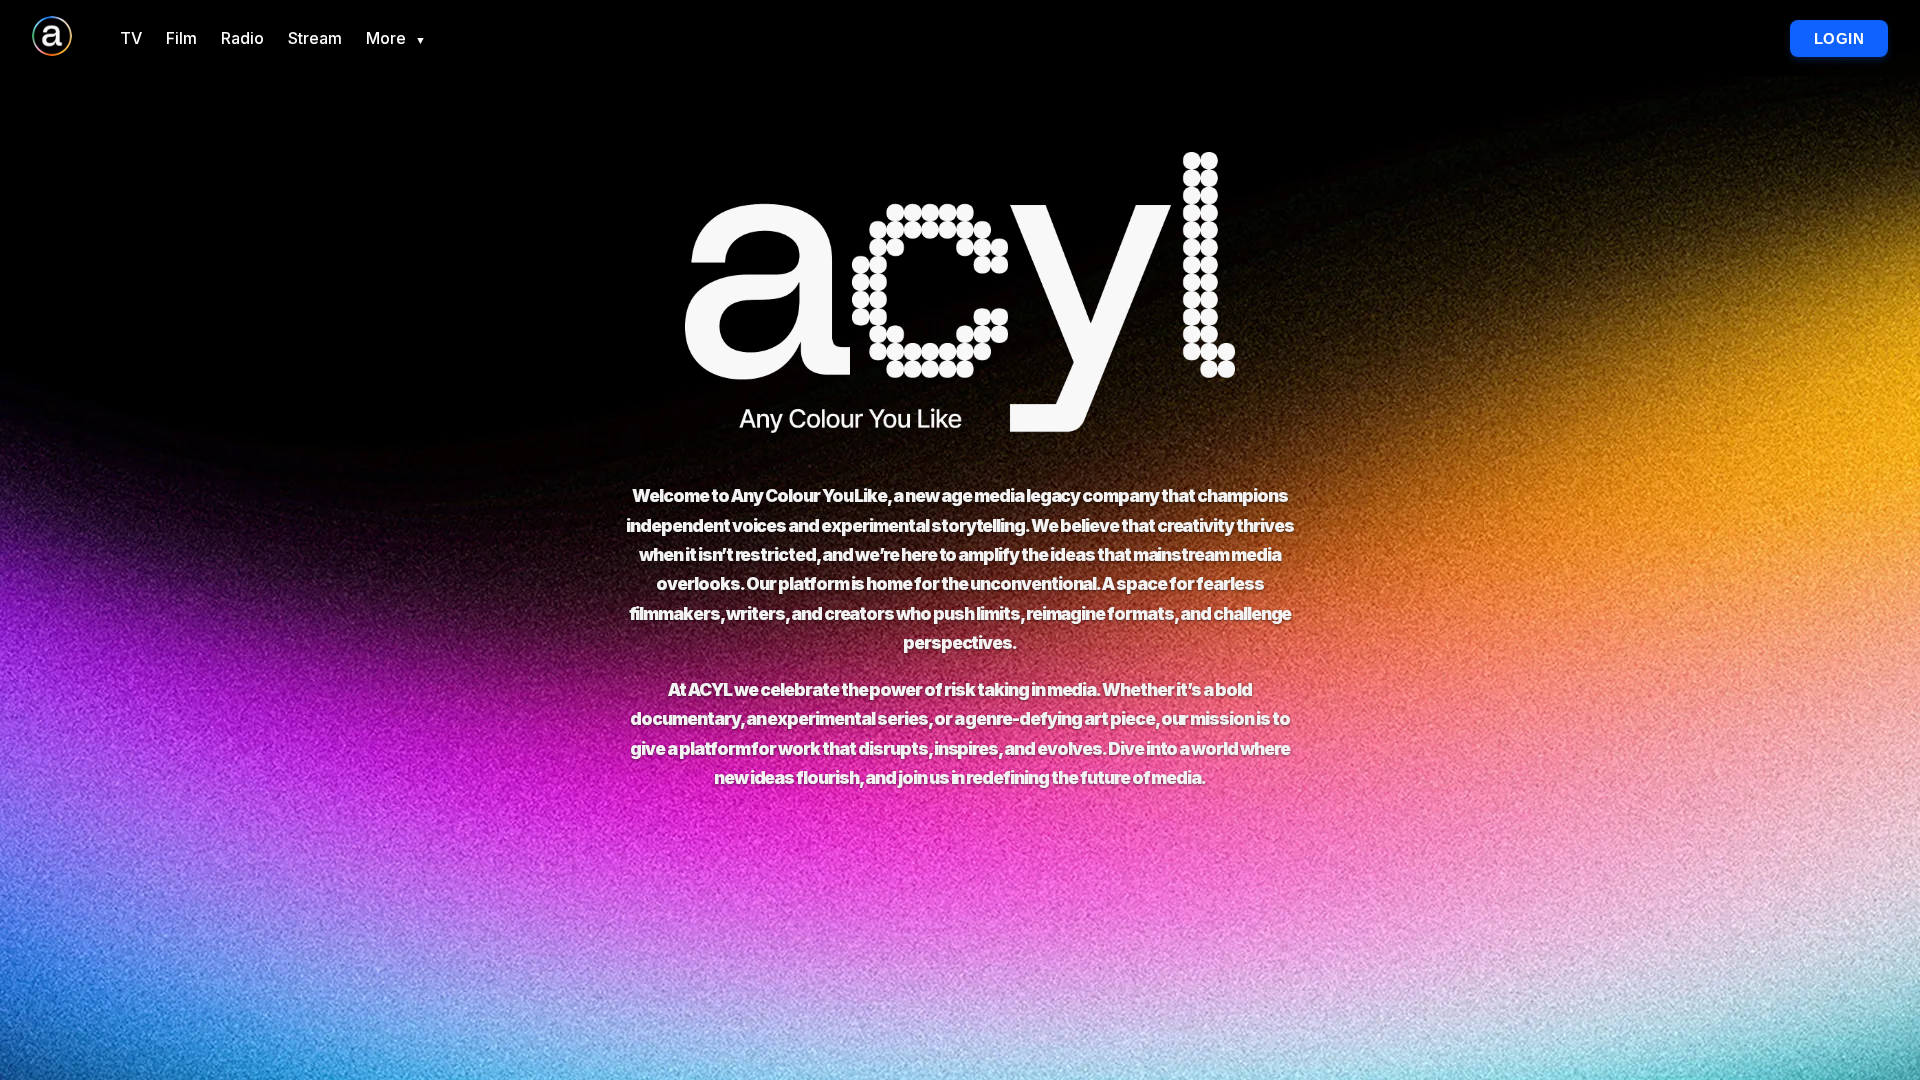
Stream (315, 38)
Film (181, 38)
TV (131, 38)
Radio (242, 38)
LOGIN (1839, 38)
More (396, 38)
